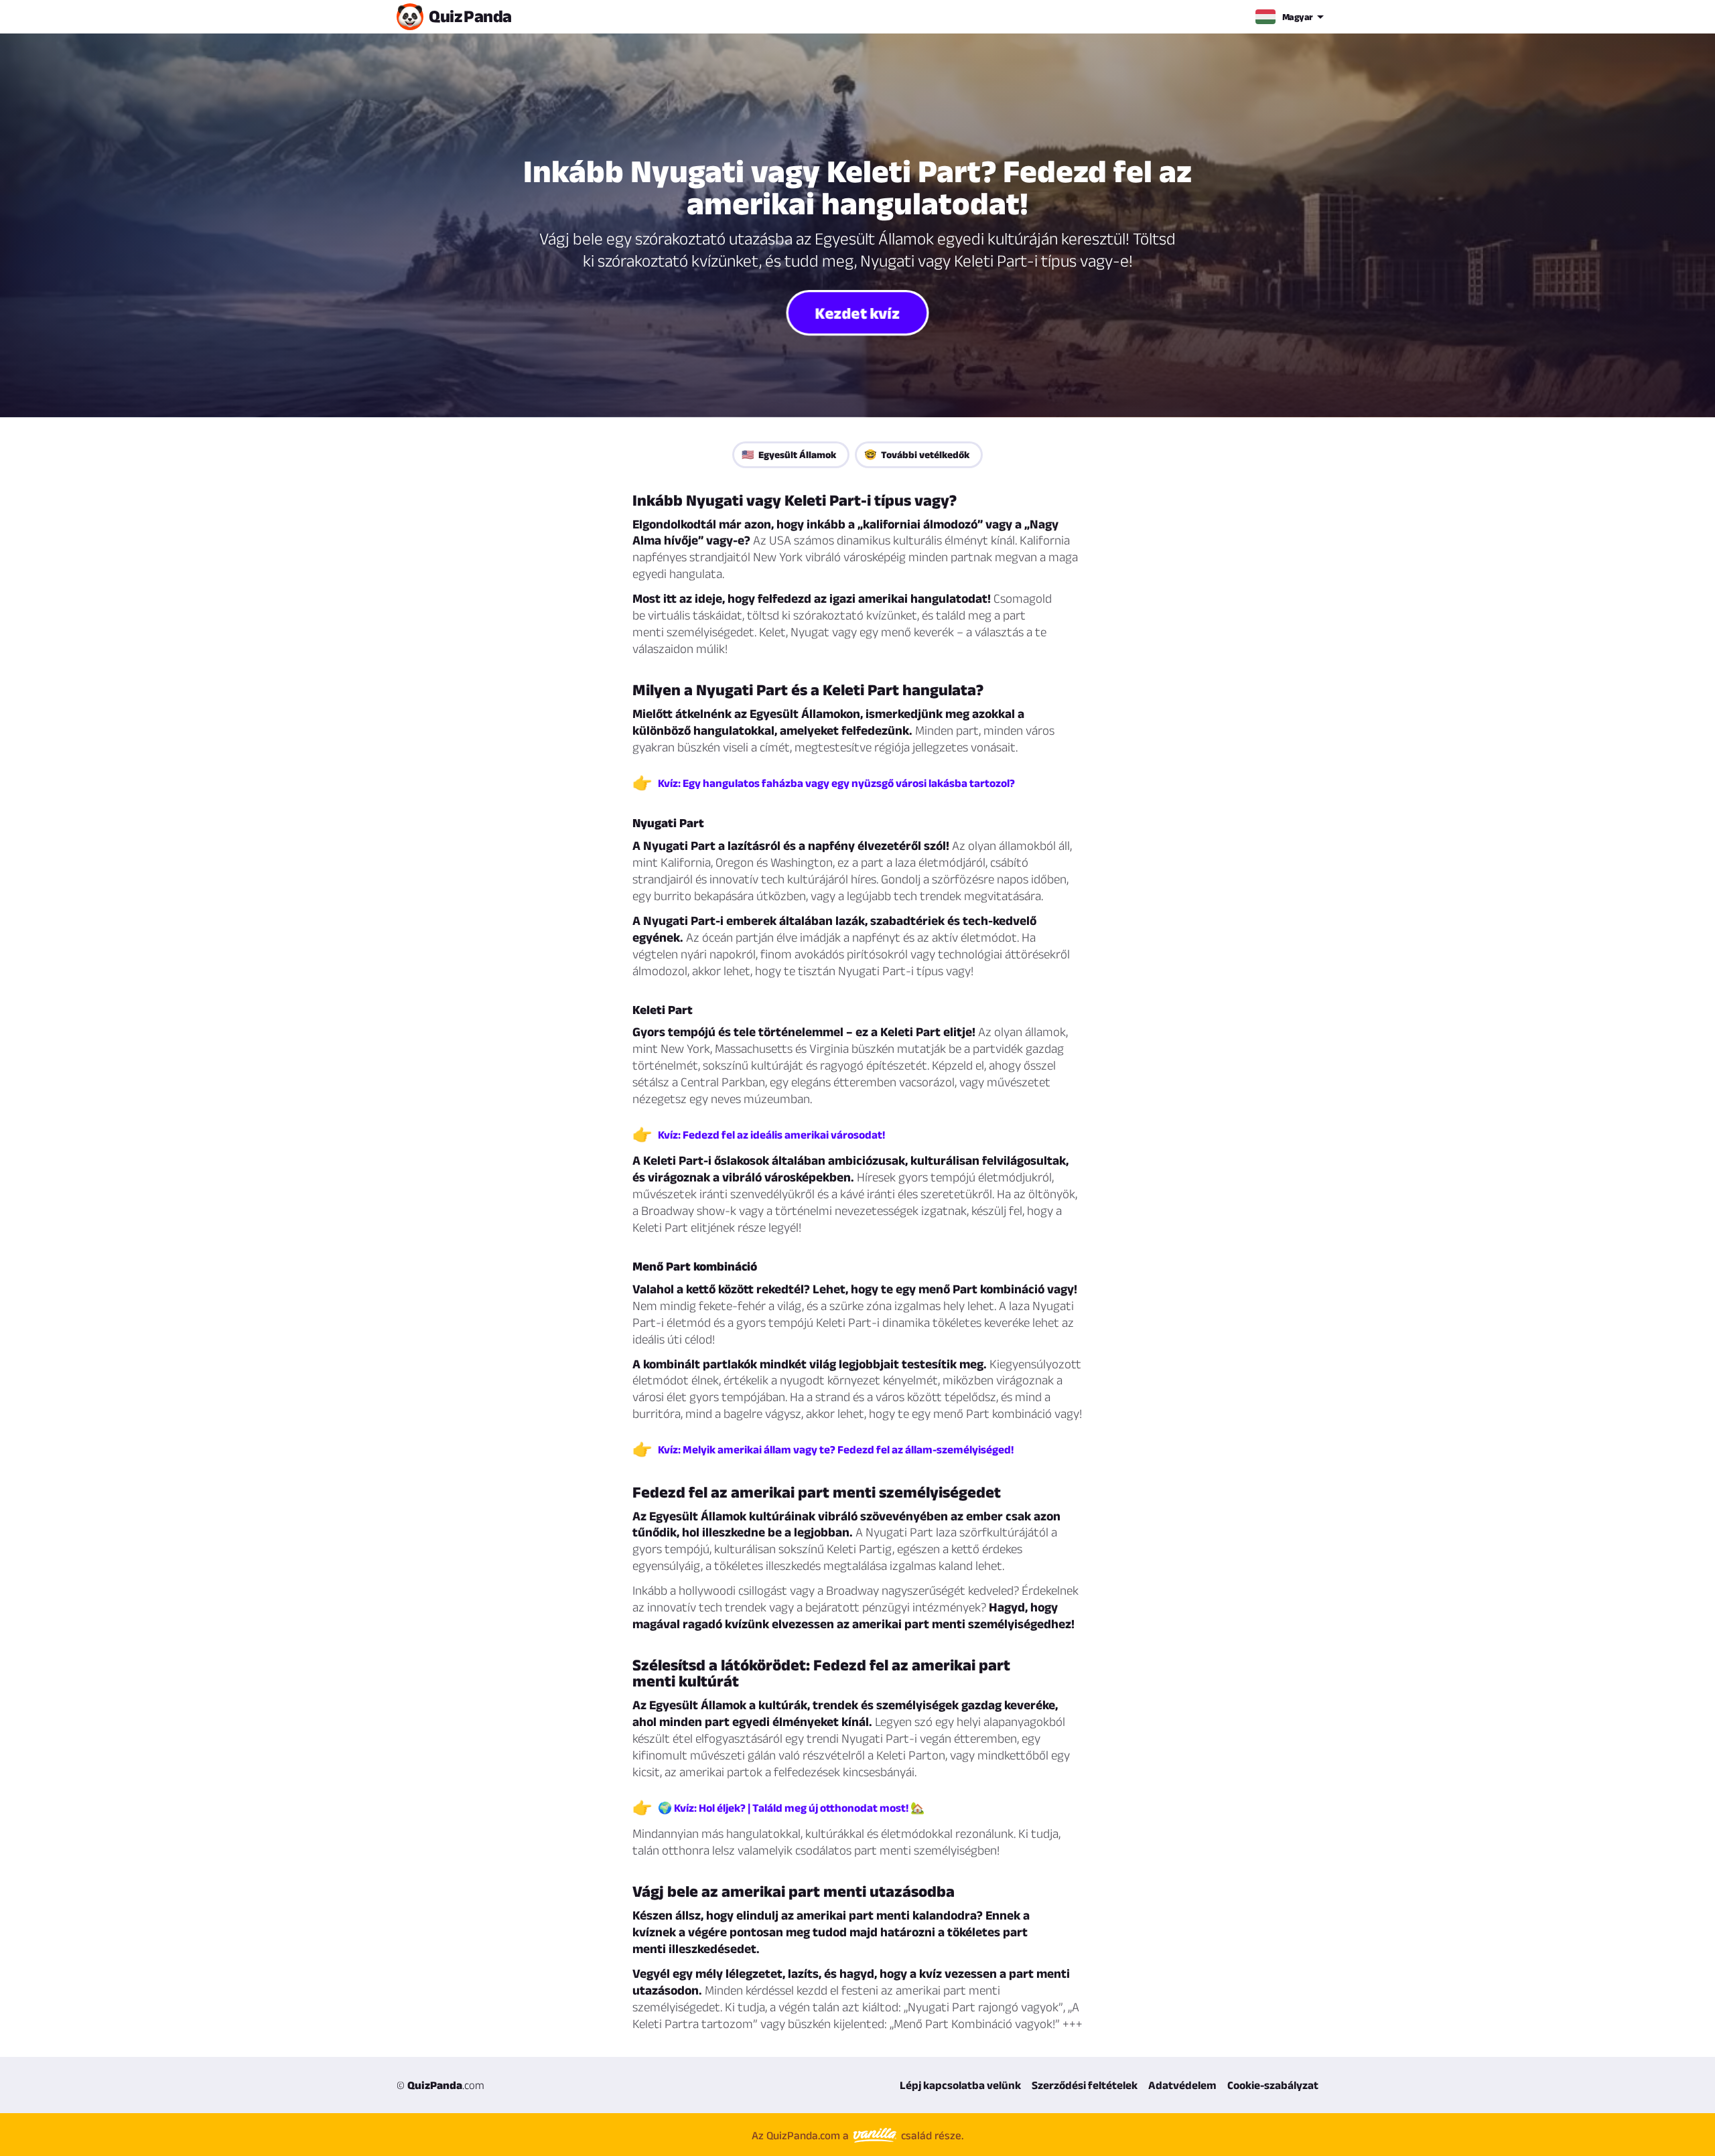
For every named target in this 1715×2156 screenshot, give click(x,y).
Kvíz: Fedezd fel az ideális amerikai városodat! (771, 1135)
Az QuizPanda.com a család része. (857, 2135)
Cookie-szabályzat (1273, 2085)
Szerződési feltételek (1085, 2085)
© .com (440, 2085)
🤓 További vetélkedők (917, 454)
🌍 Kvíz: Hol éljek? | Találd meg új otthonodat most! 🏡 (791, 1808)
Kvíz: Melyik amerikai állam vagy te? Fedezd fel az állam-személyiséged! (836, 1449)
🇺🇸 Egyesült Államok (789, 454)
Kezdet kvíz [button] (858, 312)
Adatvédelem (1182, 2085)
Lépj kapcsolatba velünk (960, 2085)
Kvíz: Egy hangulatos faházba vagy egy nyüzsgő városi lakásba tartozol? (836, 783)
